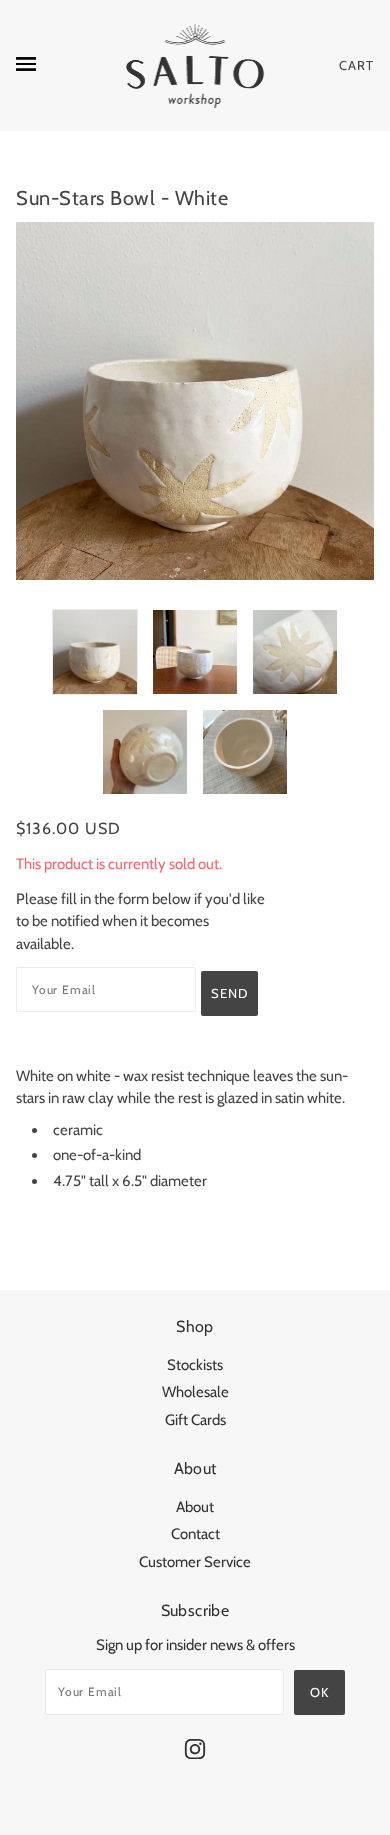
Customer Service (195, 1562)
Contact (195, 1534)
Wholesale (195, 1392)
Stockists (195, 1365)
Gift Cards (195, 1420)
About (195, 1507)
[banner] (195, 65)
